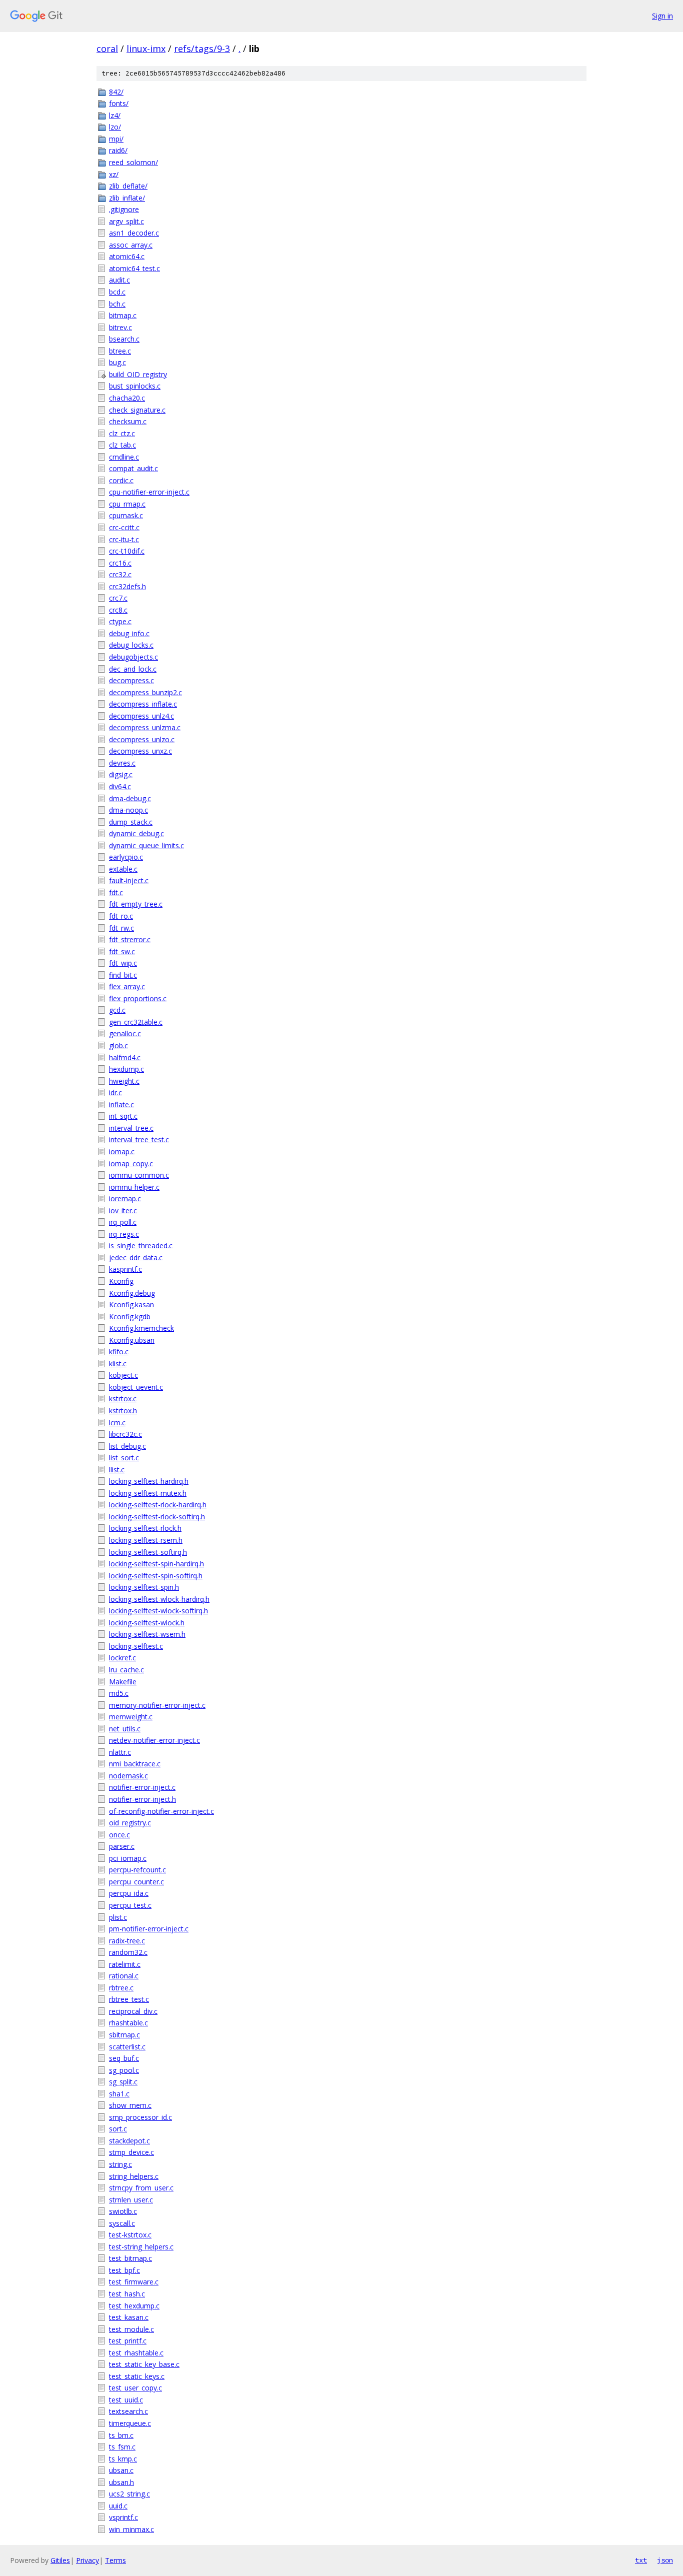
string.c (120, 2164)
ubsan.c (121, 2470)
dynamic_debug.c (136, 833)
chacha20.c (127, 398)
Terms (115, 2560)
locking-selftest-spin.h (144, 1587)
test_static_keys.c (137, 2376)
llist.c (117, 1470)
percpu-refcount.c (137, 1870)
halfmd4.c (125, 1057)
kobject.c (123, 1375)
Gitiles (60, 2560)
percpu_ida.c (129, 1893)
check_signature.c (137, 410)
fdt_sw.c (122, 951)
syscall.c (122, 2223)
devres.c (122, 763)
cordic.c (121, 480)
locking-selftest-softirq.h (148, 1552)
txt (641, 2560)
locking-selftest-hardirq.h (149, 1481)
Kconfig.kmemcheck (141, 1328)
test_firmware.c (134, 2282)
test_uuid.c (126, 2400)
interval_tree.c (131, 1128)
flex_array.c (127, 986)
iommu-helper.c (134, 1187)
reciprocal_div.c (133, 2011)
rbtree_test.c (129, 1999)
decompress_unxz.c (140, 751)
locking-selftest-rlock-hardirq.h (158, 1505)
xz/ (114, 174)
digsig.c (121, 774)
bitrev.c (120, 327)
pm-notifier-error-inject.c (149, 1929)
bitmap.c (123, 315)
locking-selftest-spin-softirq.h (156, 1576)
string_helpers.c (134, 2176)
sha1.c (119, 2094)
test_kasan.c (129, 2317)
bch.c (117, 304)
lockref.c (122, 1658)
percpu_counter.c (136, 1882)
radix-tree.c (127, 1941)
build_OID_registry (138, 374)
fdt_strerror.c (130, 939)
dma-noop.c (128, 810)
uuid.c (118, 2506)
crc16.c (120, 563)
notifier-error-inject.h (142, 1799)
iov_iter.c (123, 1210)
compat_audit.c (133, 468)
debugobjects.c (133, 657)
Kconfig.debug (132, 1293)
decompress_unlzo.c (142, 739)
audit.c (119, 280)
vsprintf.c (123, 2517)
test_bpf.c (124, 2270)
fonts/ (119, 103)
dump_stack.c (131, 822)
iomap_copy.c (131, 1163)
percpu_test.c (130, 1905)
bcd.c (117, 292)
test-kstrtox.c (130, 2235)
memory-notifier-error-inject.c (157, 1705)
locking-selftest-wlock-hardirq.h (159, 1599)
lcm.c (117, 1423)
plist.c (118, 1917)
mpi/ (116, 139)
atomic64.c (127, 256)
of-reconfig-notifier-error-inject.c (161, 1811)
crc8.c (118, 610)
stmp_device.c (131, 2152)
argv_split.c (126, 221)
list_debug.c (127, 1446)
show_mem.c (130, 2105)
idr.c (115, 1092)
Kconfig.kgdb (130, 1317)
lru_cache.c (126, 1670)
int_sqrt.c (123, 1116)
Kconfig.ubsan (132, 1340)
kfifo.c (119, 1352)
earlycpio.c (126, 857)
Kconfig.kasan (131, 1305)
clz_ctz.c (122, 433)
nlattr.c (120, 1752)
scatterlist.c (127, 2047)
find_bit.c (123, 975)
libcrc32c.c (125, 1434)
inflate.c (121, 1104)
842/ (116, 92)
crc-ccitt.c (124, 527)
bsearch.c (124, 339)
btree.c (120, 351)
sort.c (118, 2129)
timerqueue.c (130, 2423)
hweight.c (124, 1081)
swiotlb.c (123, 2211)
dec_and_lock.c (133, 669)
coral (107, 49)
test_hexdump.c (134, 2306)
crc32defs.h (127, 586)
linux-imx (146, 49)
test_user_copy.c (135, 2388)
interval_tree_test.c (139, 1139)
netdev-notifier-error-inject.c (154, 1740)
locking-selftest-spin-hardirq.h (156, 1564)
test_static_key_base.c (144, 2364)
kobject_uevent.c (136, 1387)
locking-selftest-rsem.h (146, 1540)
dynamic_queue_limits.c (146, 845)
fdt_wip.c (123, 963)
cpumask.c (126, 515)
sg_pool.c (124, 2070)
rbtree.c (121, 1988)
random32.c (128, 1952)
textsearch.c (128, 2411)
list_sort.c (124, 1458)
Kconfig (121, 1281)
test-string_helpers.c (141, 2247)
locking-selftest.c (136, 1646)
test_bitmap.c (130, 2258)
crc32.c (120, 574)
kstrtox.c (123, 1399)
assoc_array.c (131, 245)
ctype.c (120, 621)
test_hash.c (127, 2294)
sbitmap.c (124, 2035)
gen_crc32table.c (136, 1022)
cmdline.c (124, 457)
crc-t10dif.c (127, 551)
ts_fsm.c (122, 2447)
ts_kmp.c (123, 2459)
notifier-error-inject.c (142, 1787)
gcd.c (117, 1010)
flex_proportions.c (138, 998)
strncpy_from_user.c (141, 2188)
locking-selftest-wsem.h (147, 1634)
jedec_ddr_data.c (136, 1257)
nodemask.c (128, 1776)
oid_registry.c (130, 1823)
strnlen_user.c (131, 2200)
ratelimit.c (125, 1964)
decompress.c (131, 680)
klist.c (118, 1364)
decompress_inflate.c (143, 704)
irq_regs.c (124, 1234)
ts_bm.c (121, 2435)
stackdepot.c (129, 2141)
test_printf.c (128, 2341)
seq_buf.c (124, 2058)
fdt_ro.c (121, 916)
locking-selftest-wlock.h (147, 1623)
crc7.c (118, 598)
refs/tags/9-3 (202, 49)
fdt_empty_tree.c (136, 904)
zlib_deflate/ (128, 186)
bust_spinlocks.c (135, 386)
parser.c (122, 1846)
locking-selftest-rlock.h (145, 1528)
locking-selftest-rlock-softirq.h (157, 1517)
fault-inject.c (129, 880)
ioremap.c (125, 1198)
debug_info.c (129, 633)
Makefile (123, 1682)
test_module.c (131, 2329)
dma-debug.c (130, 798)
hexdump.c (126, 1069)
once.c (119, 1835)
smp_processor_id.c (140, 2117)
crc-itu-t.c (124, 539)
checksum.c (128, 421)
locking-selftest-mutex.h (148, 1493)
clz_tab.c (122, 445)
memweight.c (131, 1717)
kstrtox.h (123, 1411)
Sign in (662, 16)
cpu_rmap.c (127, 504)
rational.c (124, 1976)
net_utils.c (125, 1729)
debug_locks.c (131, 645)
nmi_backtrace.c (135, 1764)
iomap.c (122, 1151)
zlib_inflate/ (127, 198)
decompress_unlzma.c (145, 727)
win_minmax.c (131, 2529)
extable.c (123, 869)
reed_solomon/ (133, 162)
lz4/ (115, 115)
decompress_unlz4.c (141, 716)
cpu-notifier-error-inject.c (149, 492)
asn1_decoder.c (134, 233)
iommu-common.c (139, 1175)
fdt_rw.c (121, 928)
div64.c (120, 786)
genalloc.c (125, 1033)
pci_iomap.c (128, 1858)
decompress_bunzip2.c (145, 692)
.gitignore (124, 209)
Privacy (87, 2560)
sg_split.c (123, 2082)
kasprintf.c (125, 1269)
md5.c (119, 1693)
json (665, 2560)
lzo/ (115, 127)
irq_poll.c (123, 1222)
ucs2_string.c (129, 2494)
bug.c (117, 362)
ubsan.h (121, 2482)
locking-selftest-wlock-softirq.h (158, 1611)
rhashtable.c (128, 2023)
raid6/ (118, 150)
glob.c (118, 1045)
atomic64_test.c (134, 268)
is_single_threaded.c (141, 1245)
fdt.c (116, 892)
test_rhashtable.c (136, 2353)
